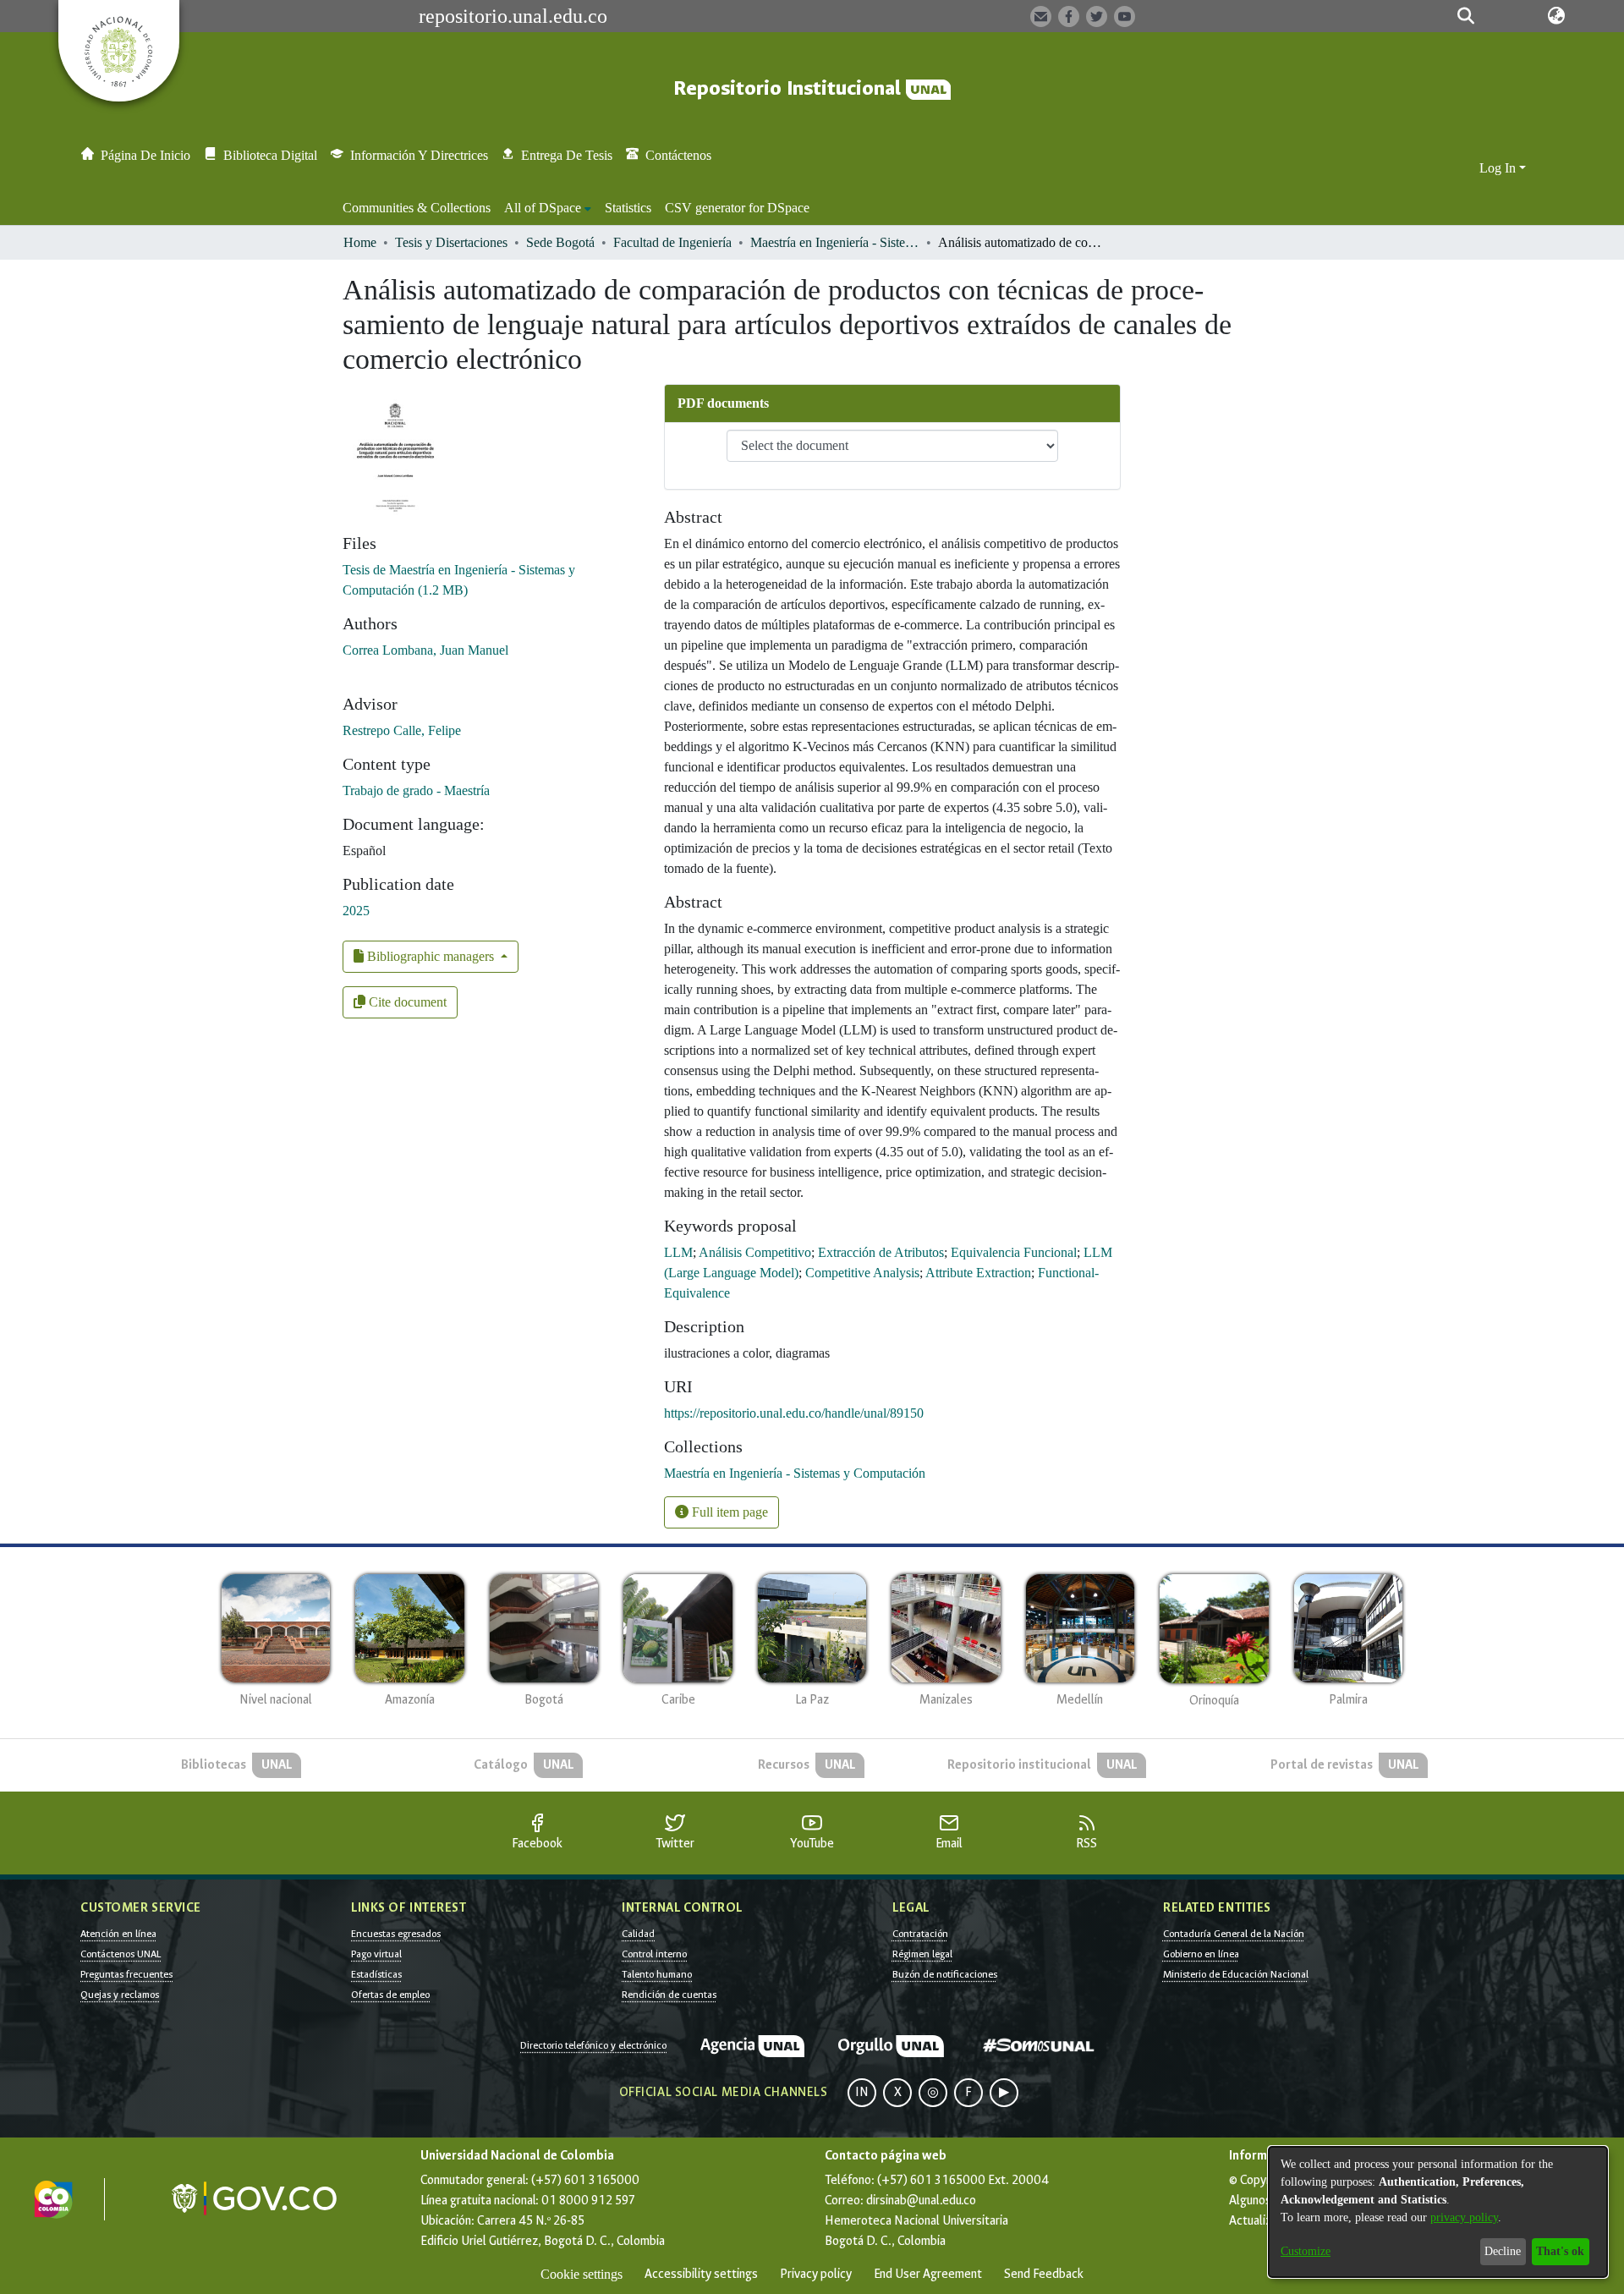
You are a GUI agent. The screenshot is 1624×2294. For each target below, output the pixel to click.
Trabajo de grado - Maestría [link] (416, 790)
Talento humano (657, 1974)
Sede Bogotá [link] (560, 242)
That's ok (1560, 2251)
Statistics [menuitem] (628, 208)
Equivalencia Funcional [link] (1014, 1252)
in (862, 2092)
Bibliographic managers (431, 956)
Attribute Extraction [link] (978, 1273)
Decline (1503, 2251)
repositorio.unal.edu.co (513, 16)
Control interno (654, 1954)
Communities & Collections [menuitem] (417, 208)
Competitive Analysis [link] (862, 1273)
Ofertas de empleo (390, 1995)
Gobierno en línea (1201, 1954)
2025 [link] (356, 911)
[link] (795, 1473)
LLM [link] (678, 1252)
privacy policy (1464, 2217)
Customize (1306, 2251)
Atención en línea (118, 1934)
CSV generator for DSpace (737, 208)
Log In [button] (1499, 168)
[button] (1465, 16)
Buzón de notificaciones (945, 1974)
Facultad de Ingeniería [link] (672, 242)
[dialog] (1438, 2212)
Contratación (920, 1934)
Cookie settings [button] (582, 2274)
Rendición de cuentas (669, 1995)
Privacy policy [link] (816, 2274)
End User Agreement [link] (928, 2274)
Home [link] (360, 242)
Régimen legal (922, 1954)
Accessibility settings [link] (701, 2274)
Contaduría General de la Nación (1234, 1934)
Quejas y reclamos (120, 1995)
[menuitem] (548, 208)
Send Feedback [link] (1044, 2274)
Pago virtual (376, 1954)
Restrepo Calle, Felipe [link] (402, 730)
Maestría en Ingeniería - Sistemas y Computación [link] (835, 242)
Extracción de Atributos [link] (881, 1252)
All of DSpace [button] (543, 208)
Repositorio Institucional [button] (790, 88)
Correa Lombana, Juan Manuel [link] (425, 650)
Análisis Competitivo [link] (755, 1252)
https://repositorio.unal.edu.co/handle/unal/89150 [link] (794, 1413)
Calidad (638, 1934)
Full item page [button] (728, 1512)
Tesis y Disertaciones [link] (451, 242)
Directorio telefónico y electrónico (593, 2045)
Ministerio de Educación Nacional (1236, 1974)
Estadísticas (376, 1974)
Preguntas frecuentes (126, 1974)
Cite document (406, 1002)
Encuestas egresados (396, 1934)
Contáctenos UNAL (121, 1954)
